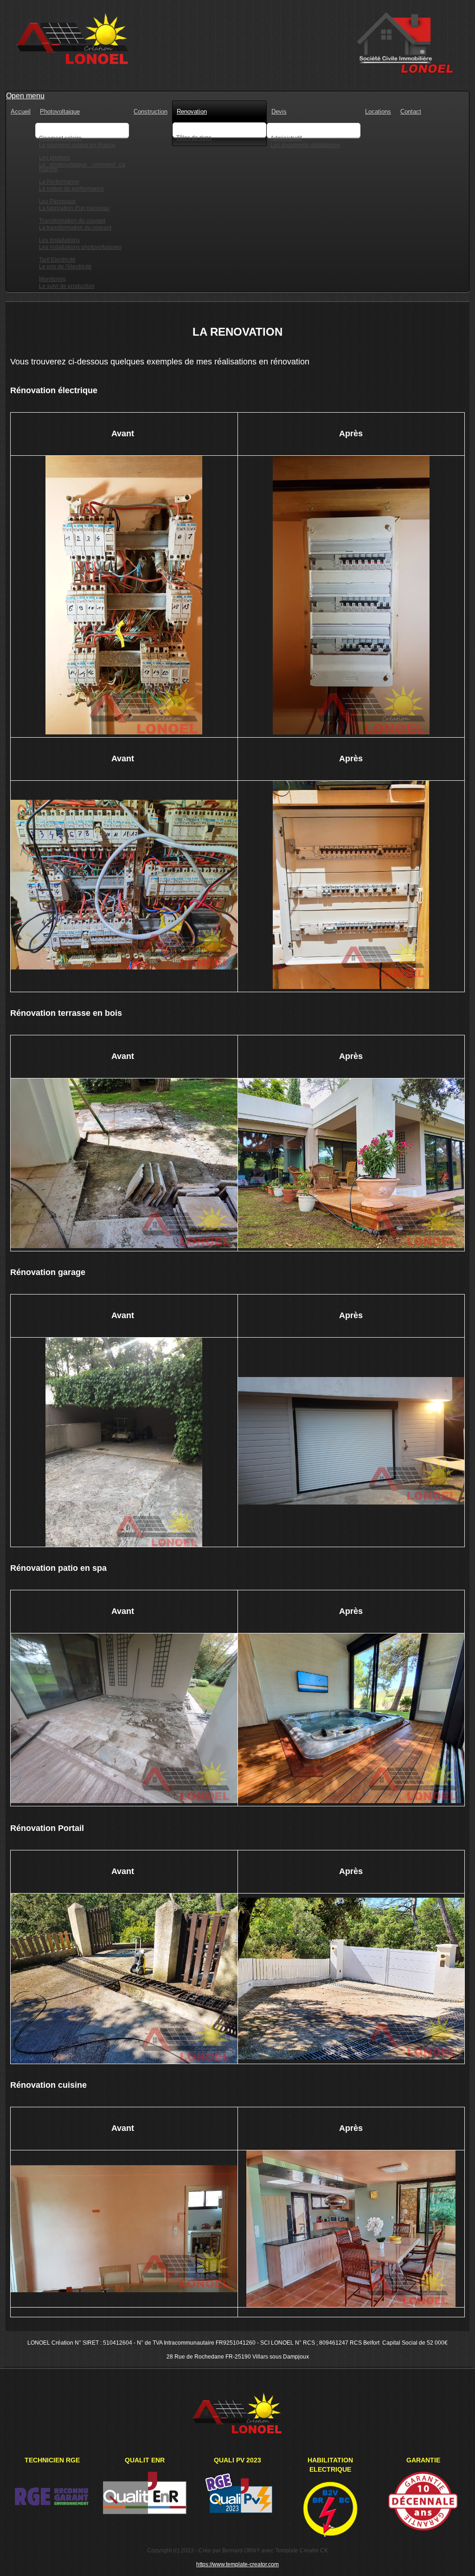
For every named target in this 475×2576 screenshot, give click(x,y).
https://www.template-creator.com (237, 2564)
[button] (454, 2555)
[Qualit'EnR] (145, 2513)
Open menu (25, 96)
